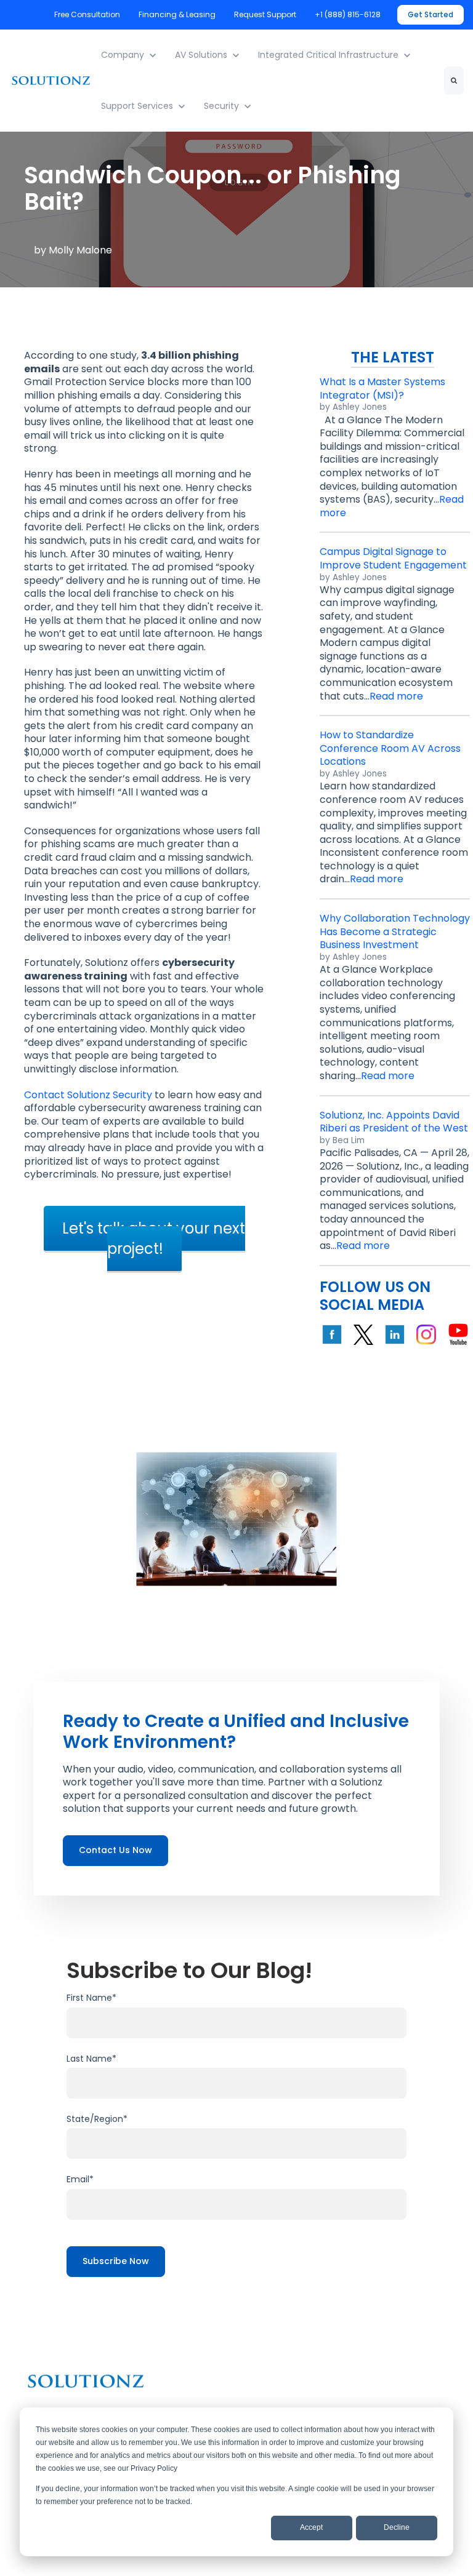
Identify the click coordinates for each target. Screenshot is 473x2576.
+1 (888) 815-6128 (348, 14)
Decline (397, 2527)
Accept (311, 2527)
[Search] (454, 81)
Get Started (431, 14)
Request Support (265, 14)
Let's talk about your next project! (154, 1238)
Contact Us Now (115, 1850)
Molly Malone (80, 250)
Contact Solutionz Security (88, 1095)
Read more (396, 696)
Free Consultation (87, 14)
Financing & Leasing (177, 14)
